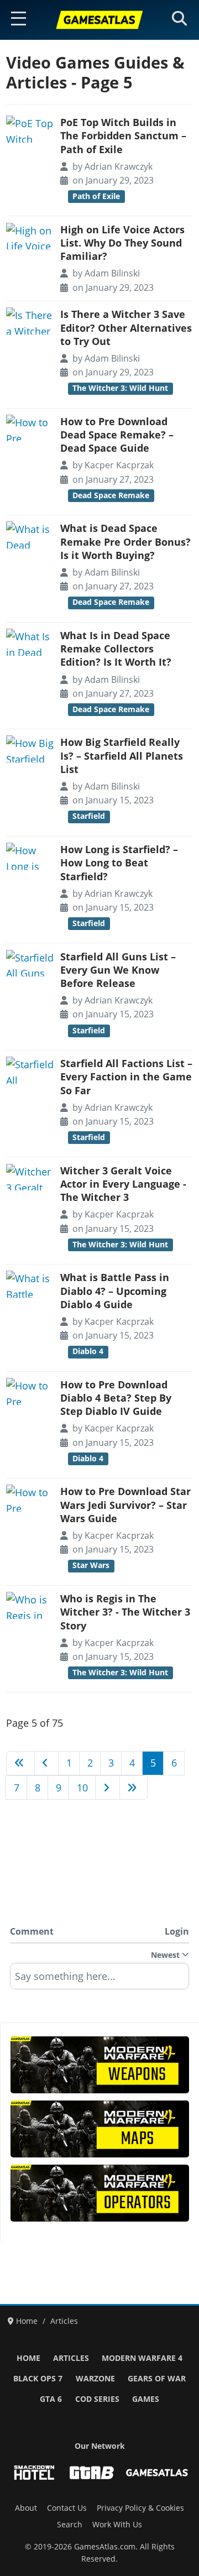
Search (70, 2525)
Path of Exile (96, 196)
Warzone (95, 2379)
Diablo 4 (88, 1351)
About (26, 2508)
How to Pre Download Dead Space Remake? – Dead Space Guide (117, 435)
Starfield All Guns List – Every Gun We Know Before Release (118, 970)
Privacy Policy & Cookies (140, 2508)
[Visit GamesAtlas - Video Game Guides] (157, 2473)
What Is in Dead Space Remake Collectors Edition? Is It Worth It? (116, 649)
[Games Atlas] (99, 20)
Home (28, 2358)
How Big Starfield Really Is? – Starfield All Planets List (122, 756)
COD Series (97, 2399)
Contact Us (67, 2508)
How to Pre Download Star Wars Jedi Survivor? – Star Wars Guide (125, 1505)
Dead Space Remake (111, 495)
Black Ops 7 (38, 2379)
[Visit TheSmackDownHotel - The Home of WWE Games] (34, 2473)
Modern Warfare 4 (142, 2358)
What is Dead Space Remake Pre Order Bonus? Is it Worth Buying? (125, 542)
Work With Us (117, 2525)
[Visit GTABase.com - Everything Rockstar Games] (92, 2473)
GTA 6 (51, 2399)
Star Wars (91, 1565)
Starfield (89, 816)
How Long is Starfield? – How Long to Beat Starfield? (119, 863)
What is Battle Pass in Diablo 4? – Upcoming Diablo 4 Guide (115, 1291)
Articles (71, 2358)
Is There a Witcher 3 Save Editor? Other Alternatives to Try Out (126, 328)
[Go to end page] (134, 1788)
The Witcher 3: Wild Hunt (120, 388)
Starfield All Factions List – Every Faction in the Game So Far (126, 1077)
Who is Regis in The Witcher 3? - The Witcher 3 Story (125, 1612)
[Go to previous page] (47, 1763)
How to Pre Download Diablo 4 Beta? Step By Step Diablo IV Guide (116, 1398)
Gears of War (157, 2379)
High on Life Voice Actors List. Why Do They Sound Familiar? (122, 243)
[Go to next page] (108, 1788)
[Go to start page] (20, 1763)
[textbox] (99, 1980)
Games (146, 2399)
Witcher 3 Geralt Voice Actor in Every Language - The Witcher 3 (123, 1184)
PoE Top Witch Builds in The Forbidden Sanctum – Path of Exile (123, 136)
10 (82, 1788)
